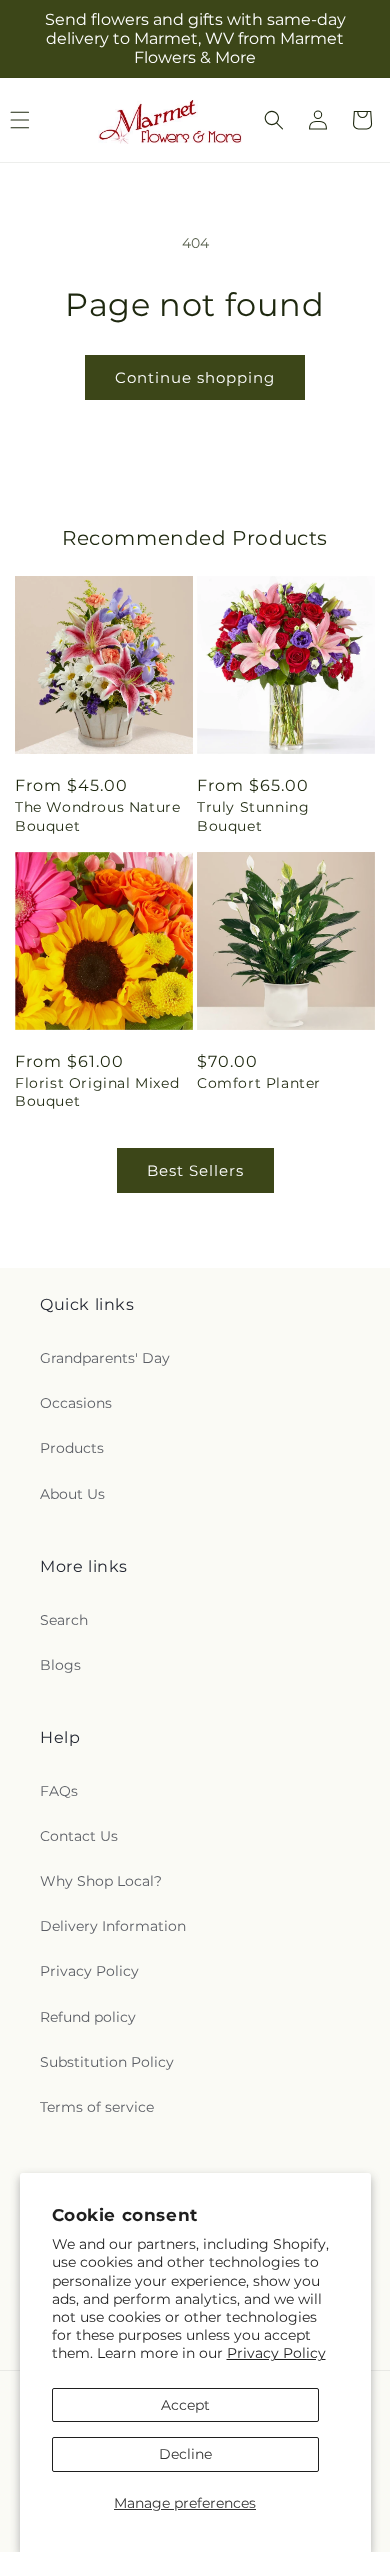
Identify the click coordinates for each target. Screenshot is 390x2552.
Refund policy (88, 2017)
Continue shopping (195, 377)
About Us (72, 1494)
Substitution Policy (107, 2062)
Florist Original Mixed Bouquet (97, 1092)
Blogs (60, 1665)
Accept (185, 2405)
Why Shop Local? (101, 1881)
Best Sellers (195, 1170)
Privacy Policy (276, 2353)
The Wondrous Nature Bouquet (97, 816)
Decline (185, 2454)
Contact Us (79, 1836)
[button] (274, 120)
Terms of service (97, 2107)
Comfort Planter (259, 1083)
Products (72, 1448)
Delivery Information (113, 1926)
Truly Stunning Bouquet (253, 816)
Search (64, 1620)
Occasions (76, 1403)
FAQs (59, 1791)
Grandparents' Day (105, 1358)
